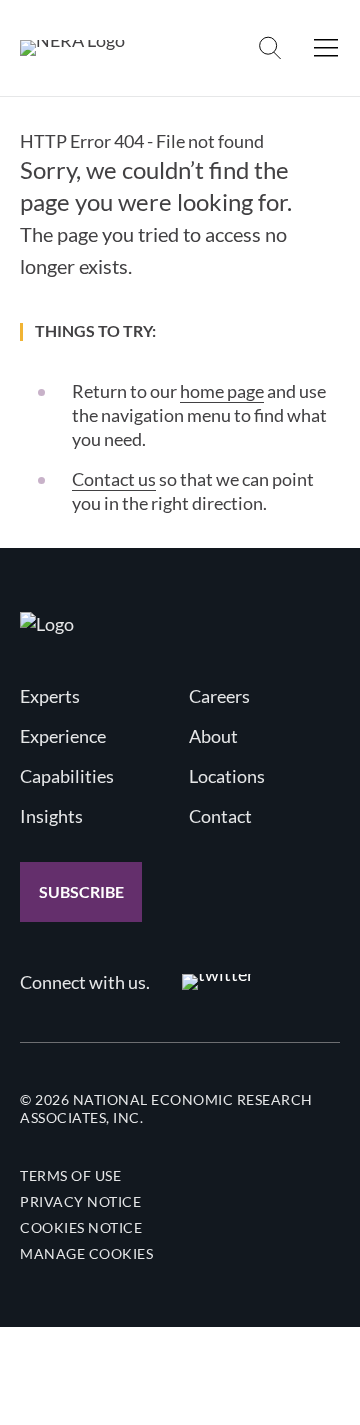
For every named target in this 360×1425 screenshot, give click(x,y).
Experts (50, 696)
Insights (51, 816)
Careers (219, 696)
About (213, 736)
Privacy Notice (80, 1201)
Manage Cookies (86, 1253)
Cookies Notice (81, 1227)
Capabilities (67, 776)
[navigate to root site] (47, 624)
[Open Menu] (326, 48)
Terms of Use (70, 1175)
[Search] (270, 48)
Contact (220, 816)
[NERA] (72, 48)
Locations (227, 776)
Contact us (114, 479)
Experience (63, 736)
